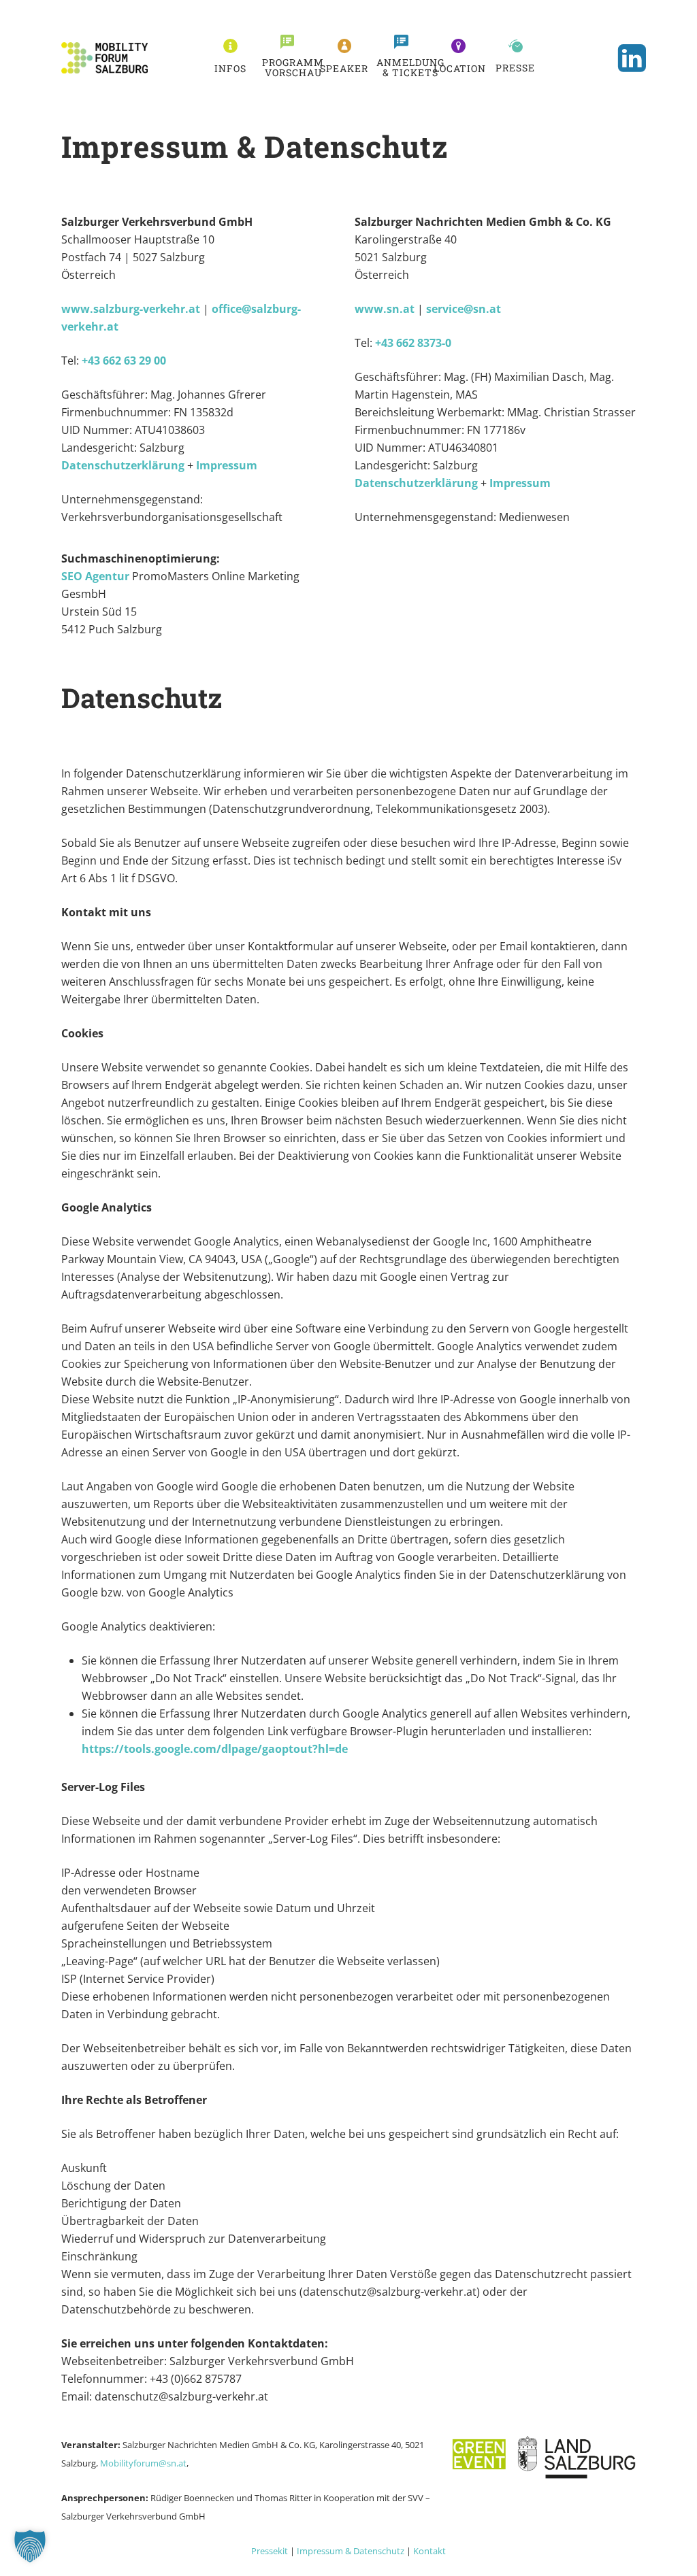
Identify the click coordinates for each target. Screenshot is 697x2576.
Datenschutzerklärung (123, 465)
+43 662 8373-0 (413, 343)
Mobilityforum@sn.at (143, 2463)
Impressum (227, 465)
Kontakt (429, 2551)
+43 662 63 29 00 (124, 361)
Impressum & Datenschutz (351, 2551)
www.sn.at (385, 309)
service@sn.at (464, 309)
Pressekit (270, 2551)
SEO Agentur (95, 576)
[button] (230, 68)
